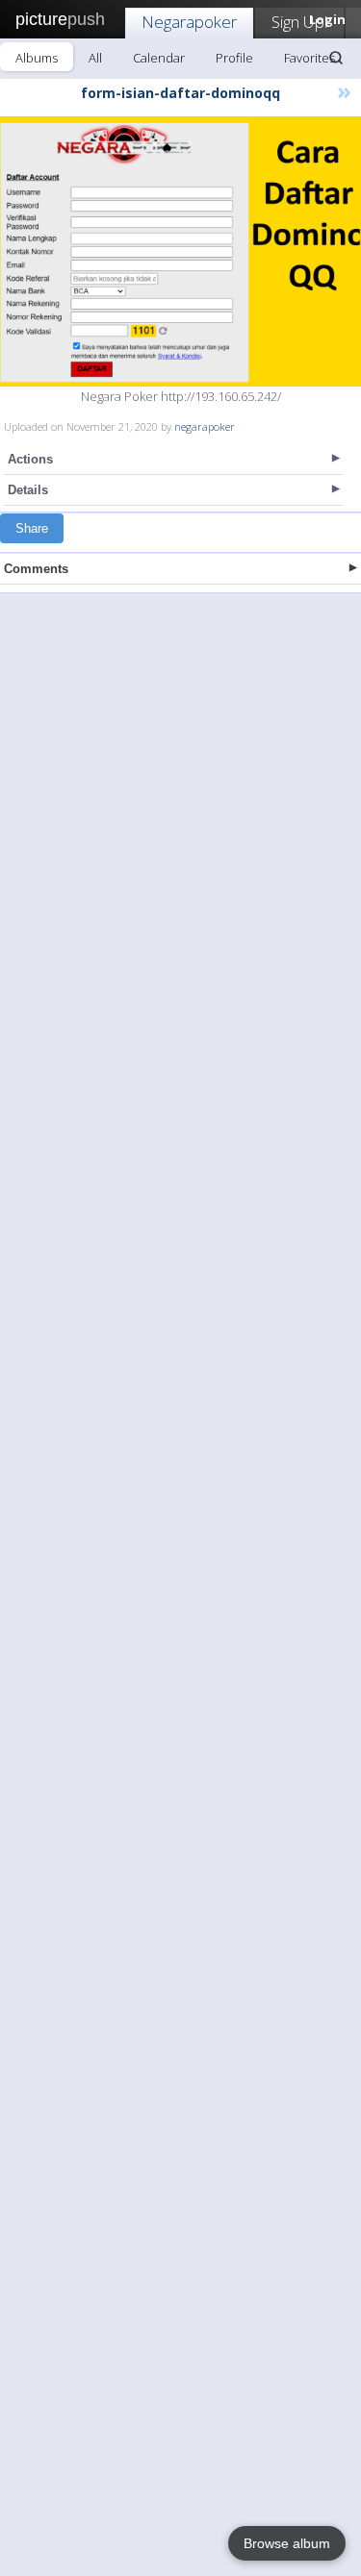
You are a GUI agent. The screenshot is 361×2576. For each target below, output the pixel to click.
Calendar (159, 58)
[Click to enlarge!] (180, 251)
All (95, 58)
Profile (234, 58)
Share (32, 528)
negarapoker (205, 426)
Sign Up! (299, 22)
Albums (37, 58)
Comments (36, 569)
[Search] (336, 58)
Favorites (309, 58)
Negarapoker (189, 22)
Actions (30, 459)
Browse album (287, 2543)
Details (28, 490)
